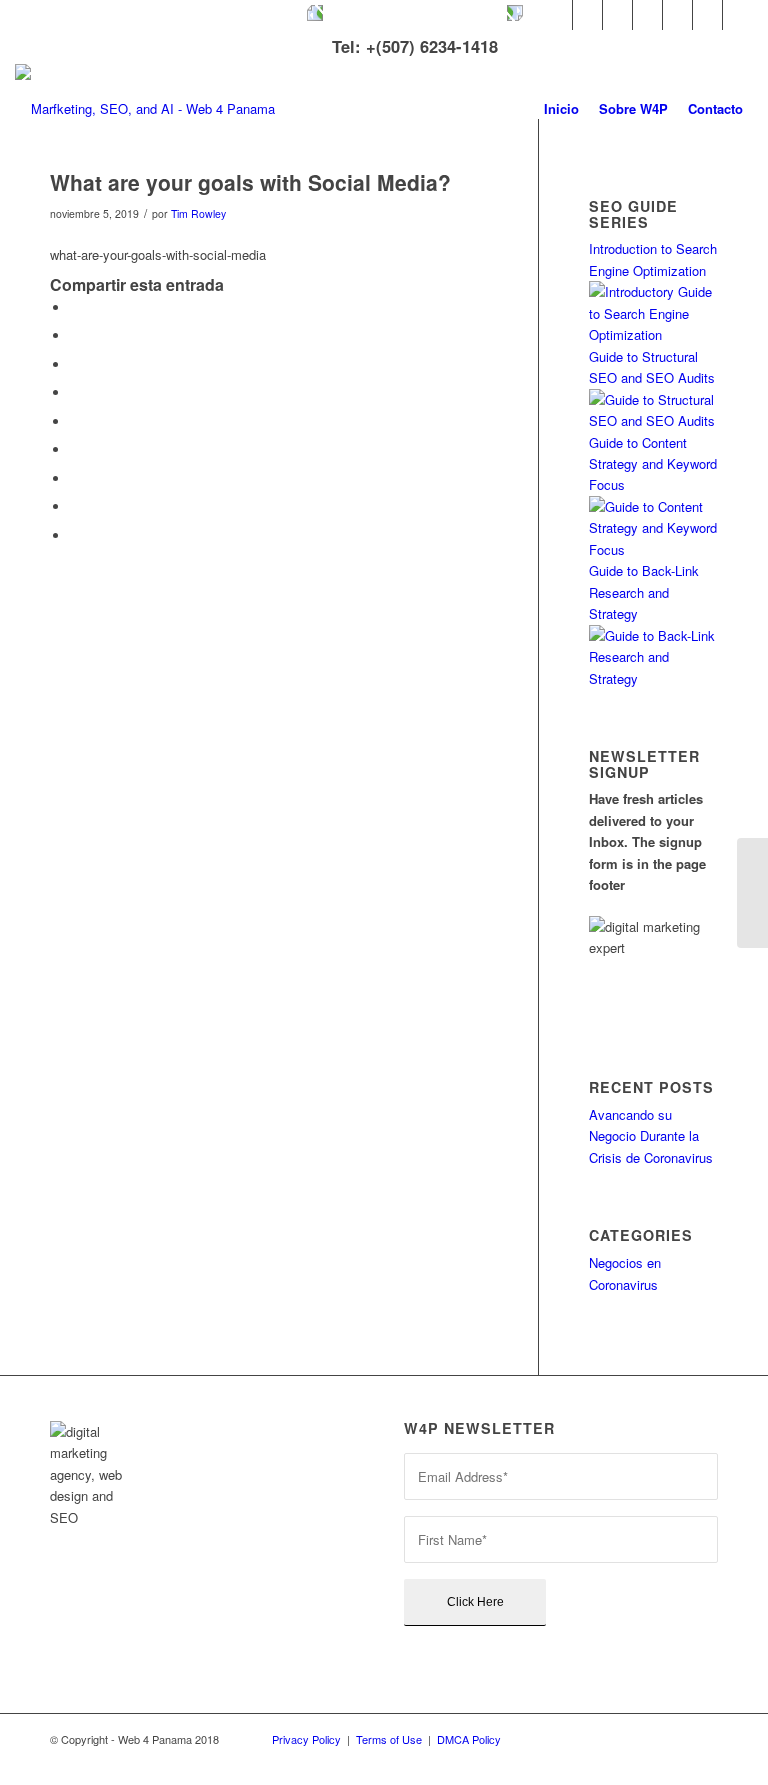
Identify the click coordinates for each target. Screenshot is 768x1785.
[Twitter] (557, 15)
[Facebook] (587, 15)
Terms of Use (389, 1739)
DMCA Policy (469, 1739)
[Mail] (738, 15)
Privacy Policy (306, 1739)
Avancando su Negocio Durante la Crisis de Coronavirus (651, 1136)
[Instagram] (647, 15)
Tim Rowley (198, 213)
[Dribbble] (707, 15)
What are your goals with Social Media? (250, 182)
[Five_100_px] (677, 15)
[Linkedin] (617, 15)
